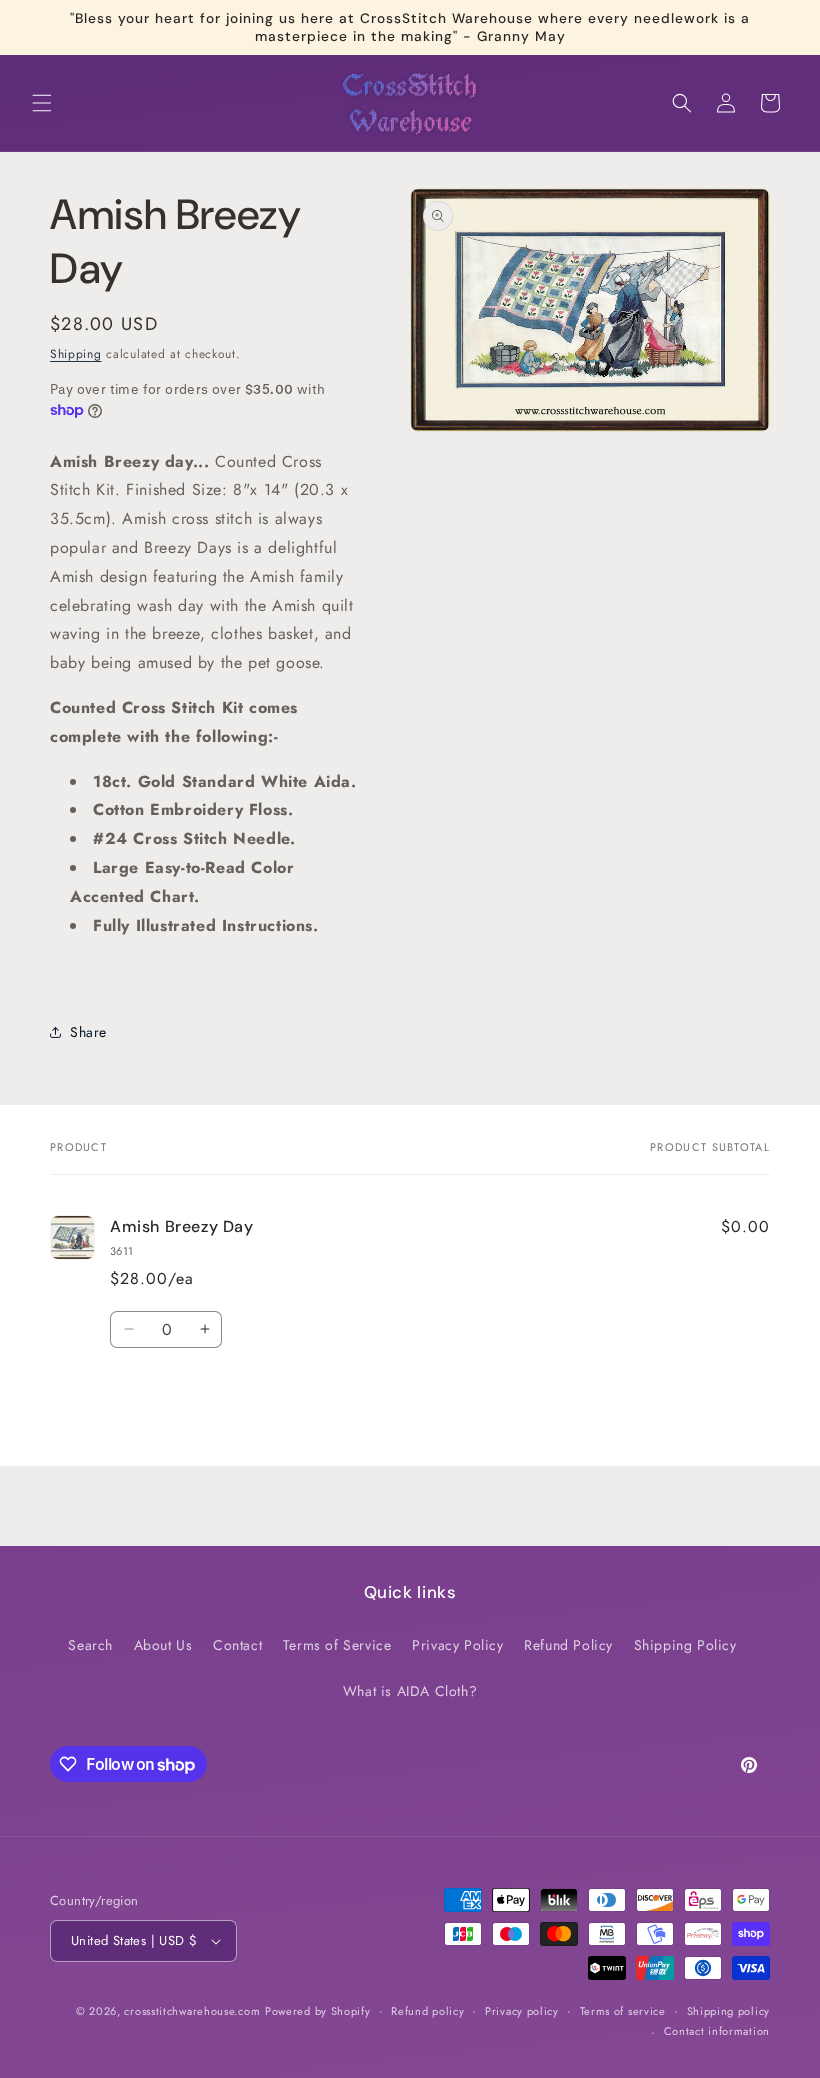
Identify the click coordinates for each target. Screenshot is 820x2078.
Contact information (717, 2031)
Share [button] (88, 1032)
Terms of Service (337, 1645)
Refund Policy (568, 1645)
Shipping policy (729, 2011)
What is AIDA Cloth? (410, 1691)
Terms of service (623, 2011)
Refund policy (427, 2011)
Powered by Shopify (318, 2011)
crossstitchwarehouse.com (192, 2011)
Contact (237, 1645)
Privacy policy (522, 2011)
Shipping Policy (685, 1645)
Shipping (76, 354)
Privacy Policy (457, 1645)
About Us (163, 1645)
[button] (42, 103)
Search (90, 1645)
